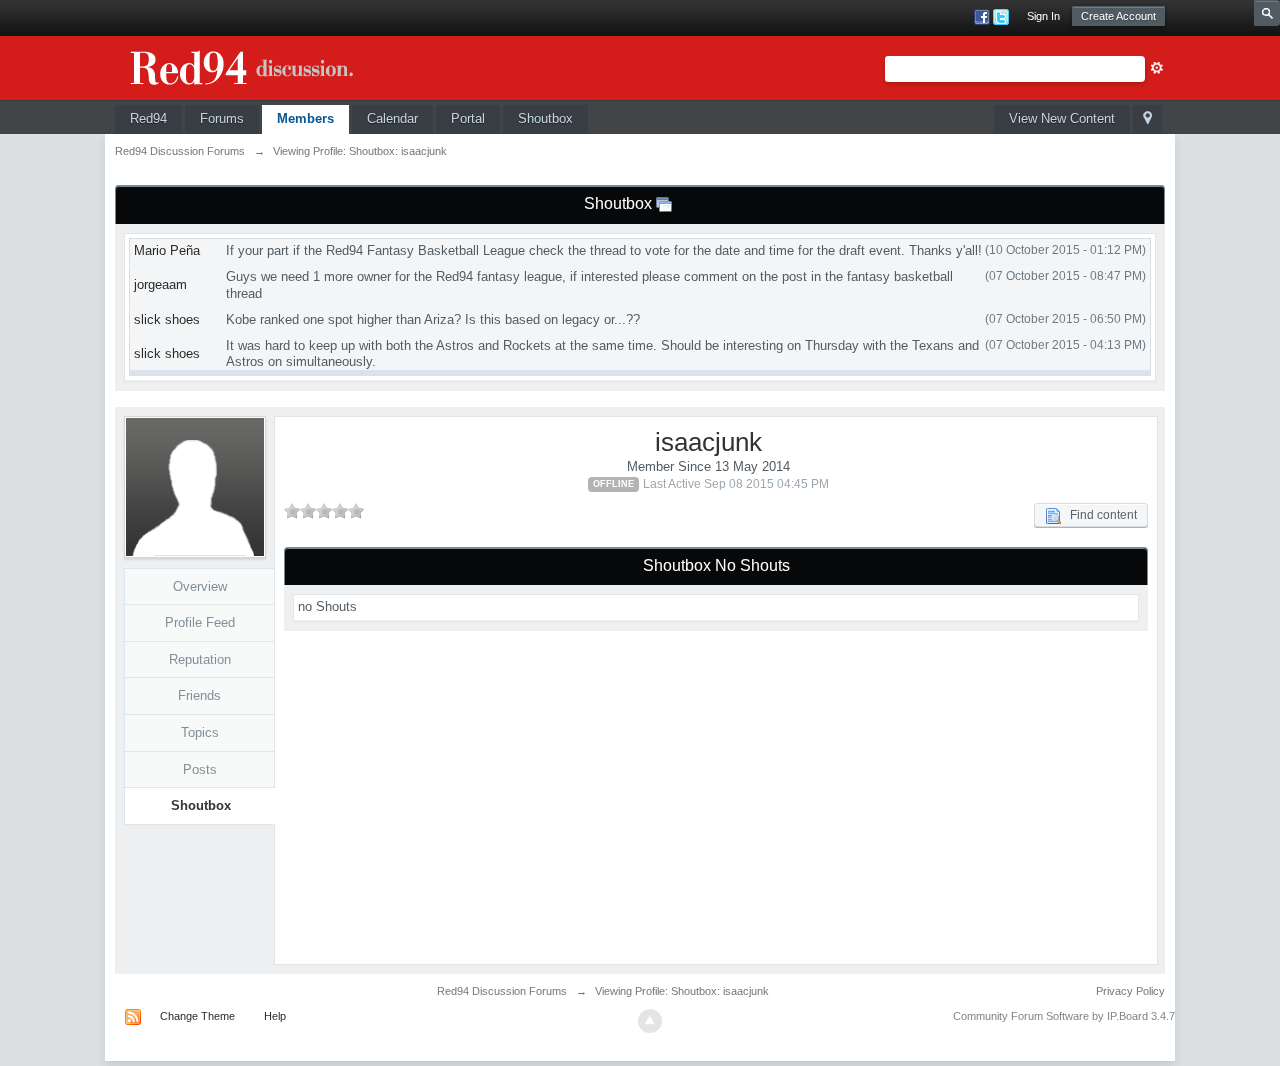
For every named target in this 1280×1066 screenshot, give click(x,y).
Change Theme (197, 1016)
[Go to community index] (265, 64)
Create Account (1118, 16)
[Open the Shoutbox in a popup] (664, 203)
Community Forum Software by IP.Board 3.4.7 (1064, 1016)
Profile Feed (200, 622)
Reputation (200, 659)
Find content (1099, 515)
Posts (200, 769)
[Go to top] (650, 1021)
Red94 (148, 118)
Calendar (392, 118)
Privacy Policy (1130, 991)
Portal (468, 118)
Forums (222, 118)
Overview (200, 586)
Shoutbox (545, 118)
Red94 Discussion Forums (502, 991)
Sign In (1043, 16)
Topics (200, 732)
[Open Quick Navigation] (1147, 119)
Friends (199, 695)
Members (305, 118)
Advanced (1157, 68)
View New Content (1062, 118)
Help (275, 1016)
